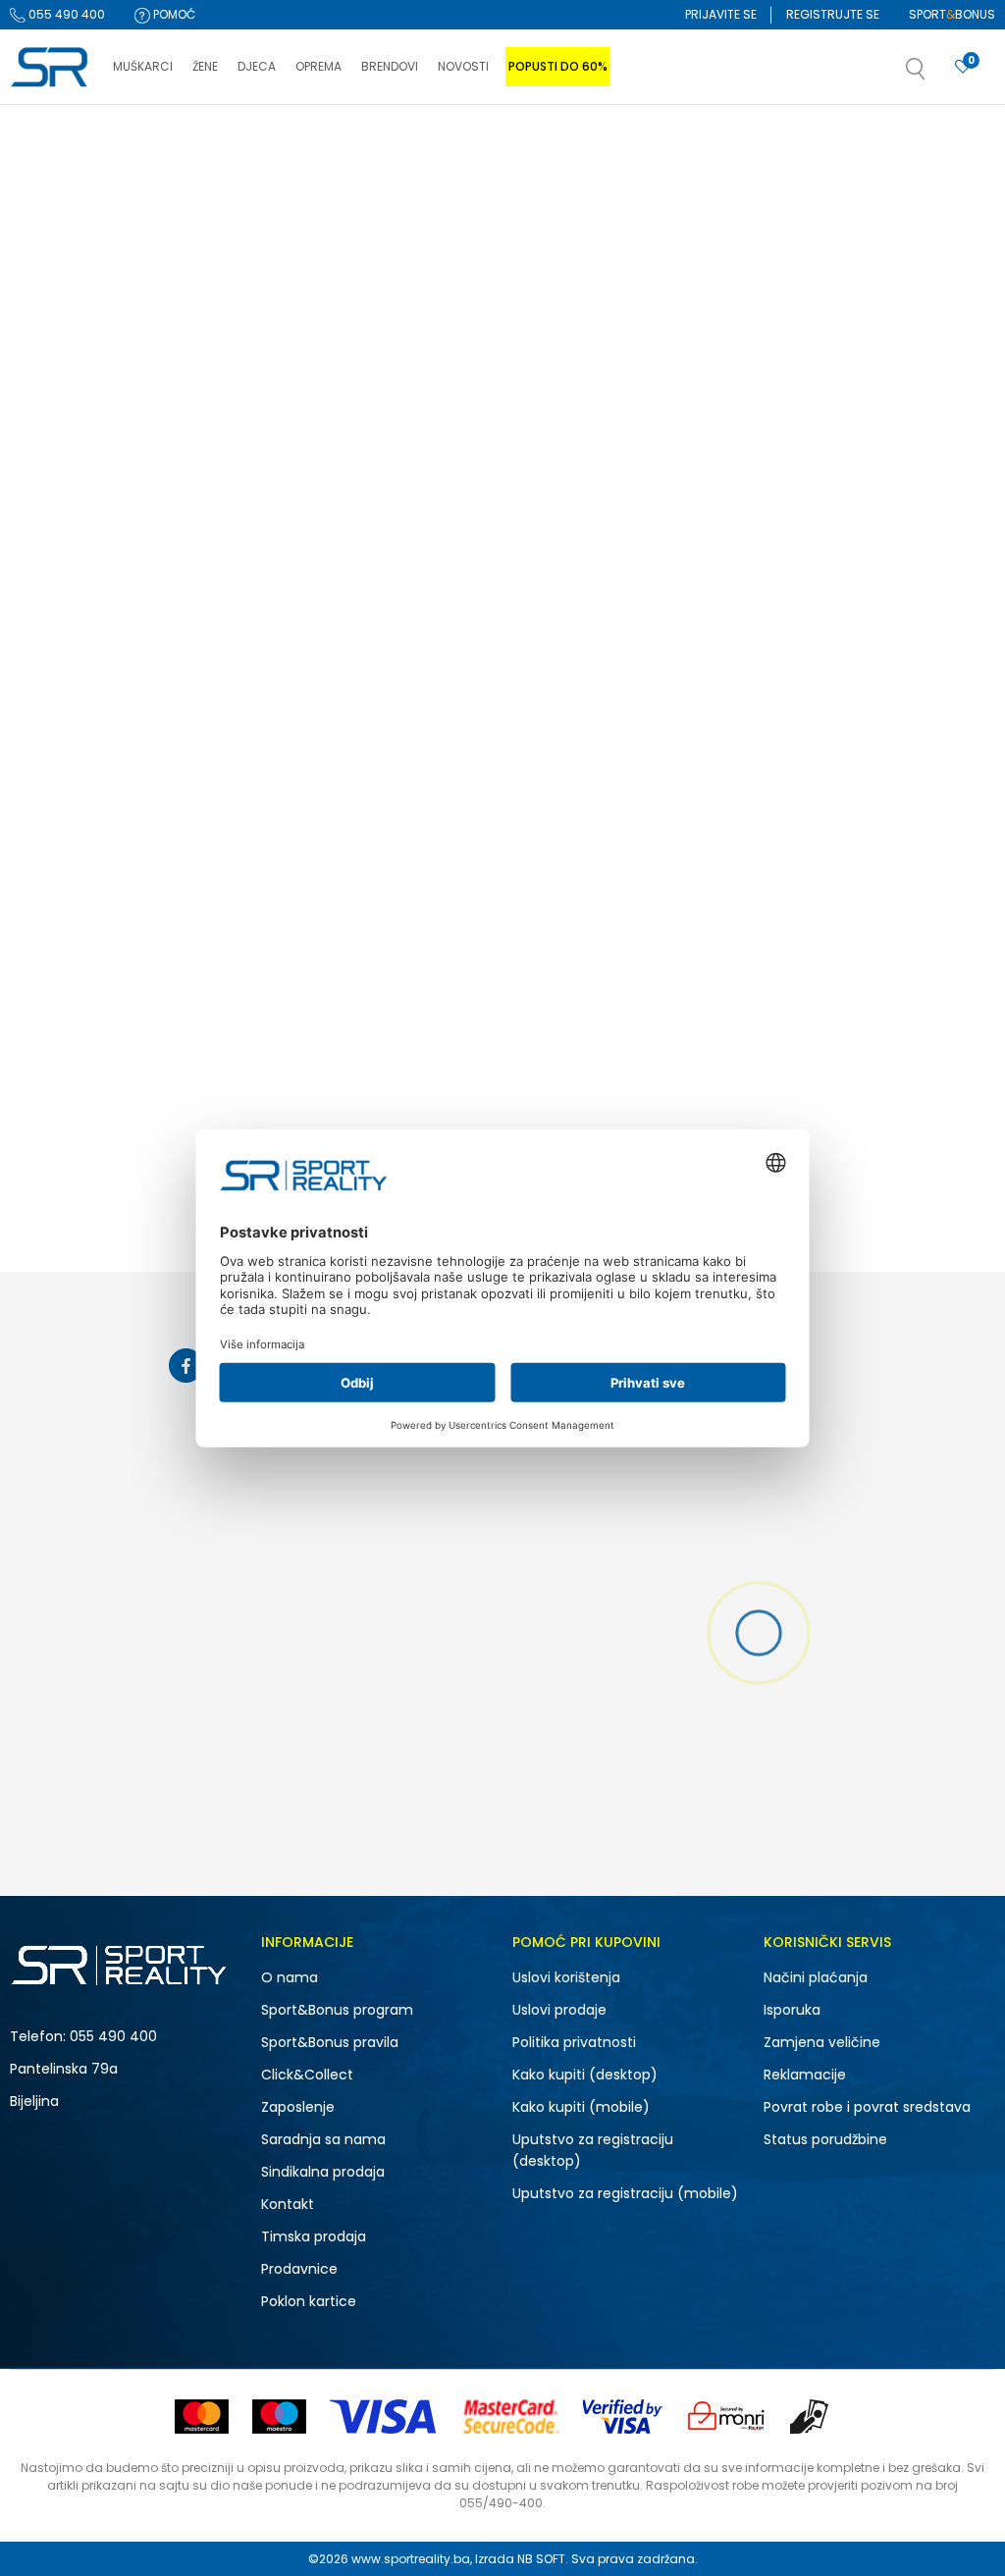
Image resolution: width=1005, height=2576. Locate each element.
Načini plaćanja (816, 1977)
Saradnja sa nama (323, 2139)
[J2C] (291, 529)
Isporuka (792, 2010)
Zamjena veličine (822, 2042)
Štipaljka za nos (65, 308)
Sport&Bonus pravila (330, 2042)
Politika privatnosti (574, 2042)
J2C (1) (48, 698)
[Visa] (385, 2417)
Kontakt (288, 2204)
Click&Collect (307, 2075)
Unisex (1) (55, 526)
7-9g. (166, 957)
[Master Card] (202, 2417)
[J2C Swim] (377, 432)
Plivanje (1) (58, 612)
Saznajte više (704, 146)
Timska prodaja (314, 2236)
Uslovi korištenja (566, 1977)
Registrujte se (833, 14)
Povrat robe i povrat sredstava (867, 2107)
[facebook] (186, 1366)
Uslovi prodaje (559, 2010)
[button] (935, 75)
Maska (38, 333)
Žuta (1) (49, 871)
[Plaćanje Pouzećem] (810, 2417)
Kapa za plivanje (70, 359)
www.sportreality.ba (411, 2559)
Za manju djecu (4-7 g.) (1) (108, 785)
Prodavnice (299, 2269)
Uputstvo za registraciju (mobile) (625, 2193)
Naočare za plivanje (79, 257)
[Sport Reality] (52, 68)
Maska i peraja (66, 384)
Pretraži (124, 1183)
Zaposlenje (298, 2107)
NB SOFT (541, 2559)
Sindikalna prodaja (323, 2172)
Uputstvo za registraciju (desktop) (593, 2150)
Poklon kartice (309, 2301)
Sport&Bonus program (337, 2010)
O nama (290, 1977)
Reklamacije (805, 2075)
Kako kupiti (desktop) (585, 2075)
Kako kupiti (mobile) (581, 2107)
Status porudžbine (825, 2139)
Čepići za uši (55, 282)
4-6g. (53, 957)
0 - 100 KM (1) (66, 1044)
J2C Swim (290, 580)
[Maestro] (279, 2417)
